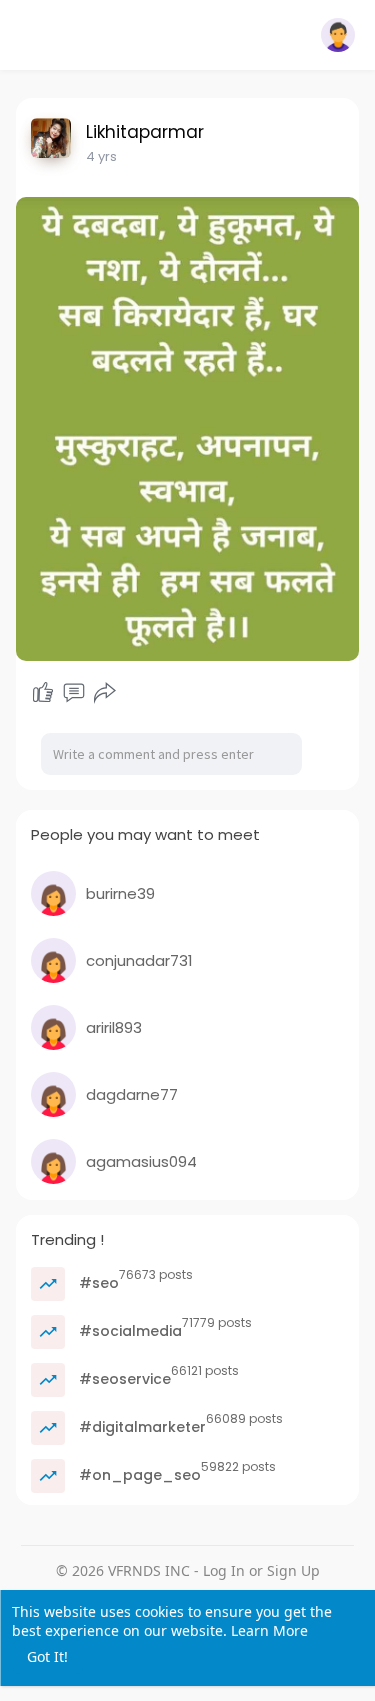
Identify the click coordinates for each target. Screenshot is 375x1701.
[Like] (43, 693)
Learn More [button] (269, 1630)
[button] (338, 35)
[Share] (105, 693)
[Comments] (74, 693)
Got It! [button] (47, 1656)
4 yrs (101, 156)
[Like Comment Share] (74, 693)
